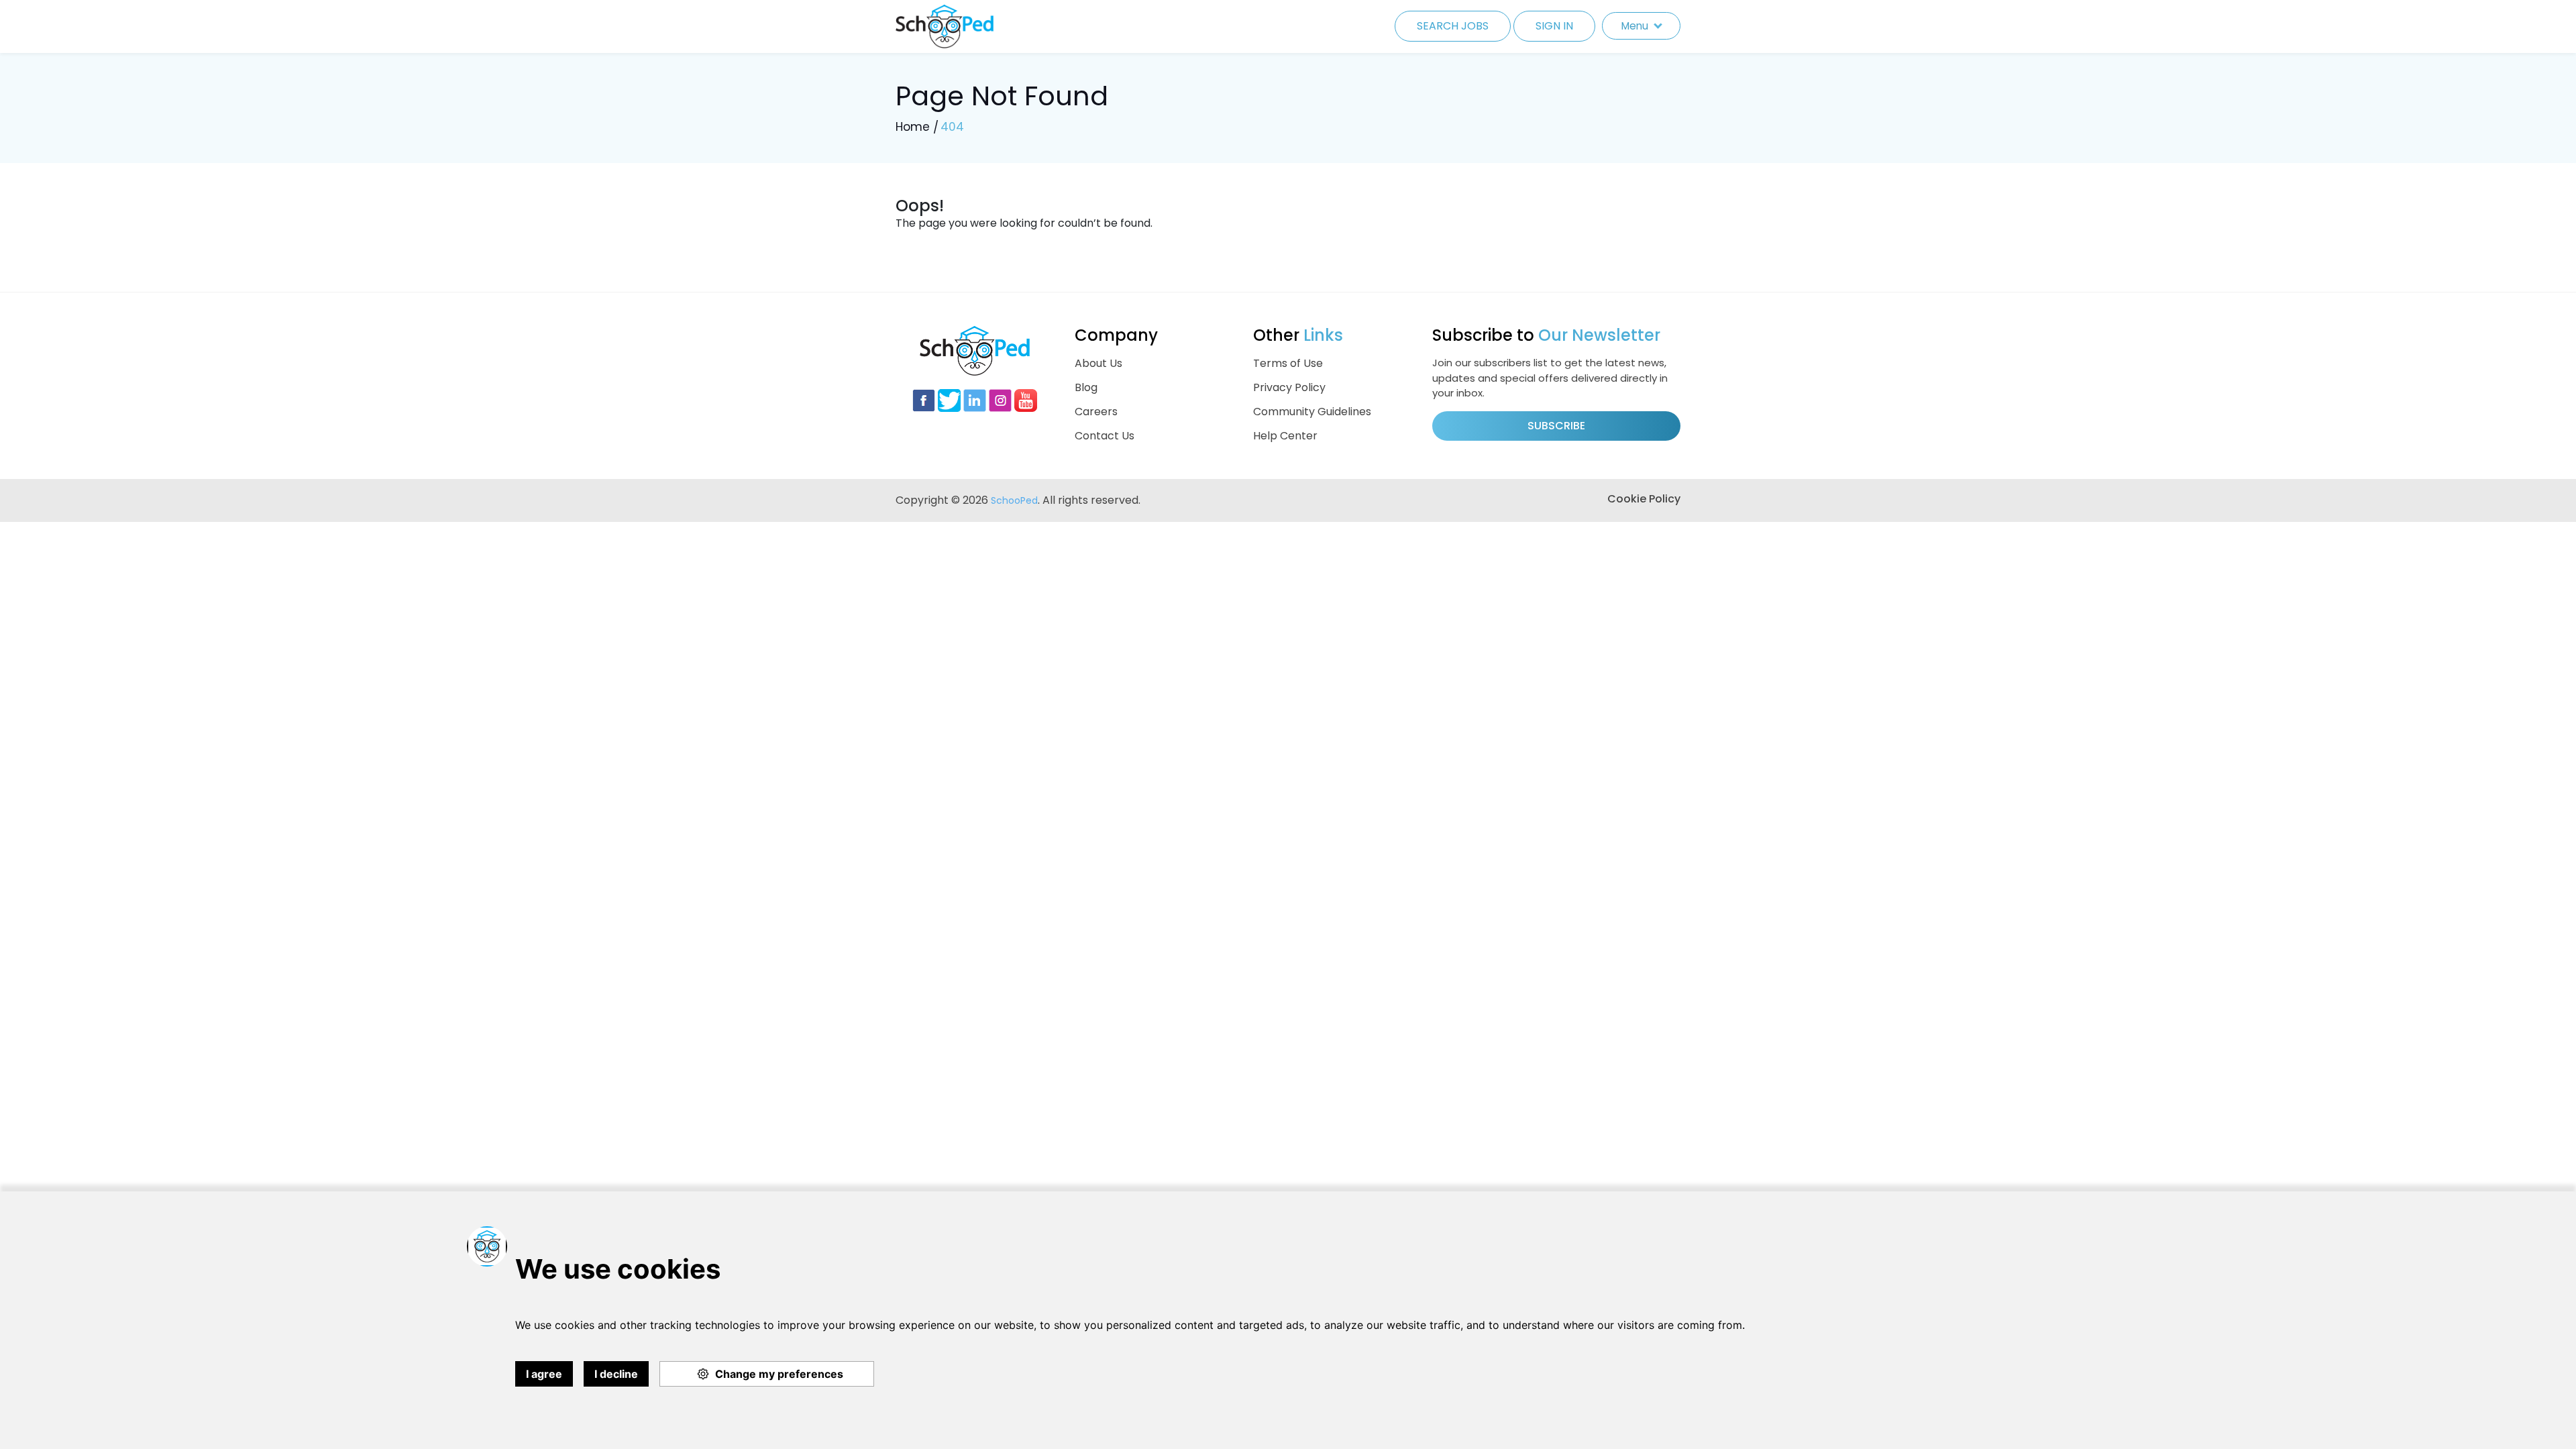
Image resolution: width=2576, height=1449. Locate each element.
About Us (1098, 363)
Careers (1096, 412)
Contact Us (1105, 436)
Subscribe (1556, 426)
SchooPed (1014, 500)
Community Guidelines (1312, 412)
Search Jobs (1453, 26)
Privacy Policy (1289, 387)
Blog (1086, 387)
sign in (1554, 26)
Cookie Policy (1644, 499)
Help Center (1285, 436)
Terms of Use (1288, 363)
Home (913, 127)
